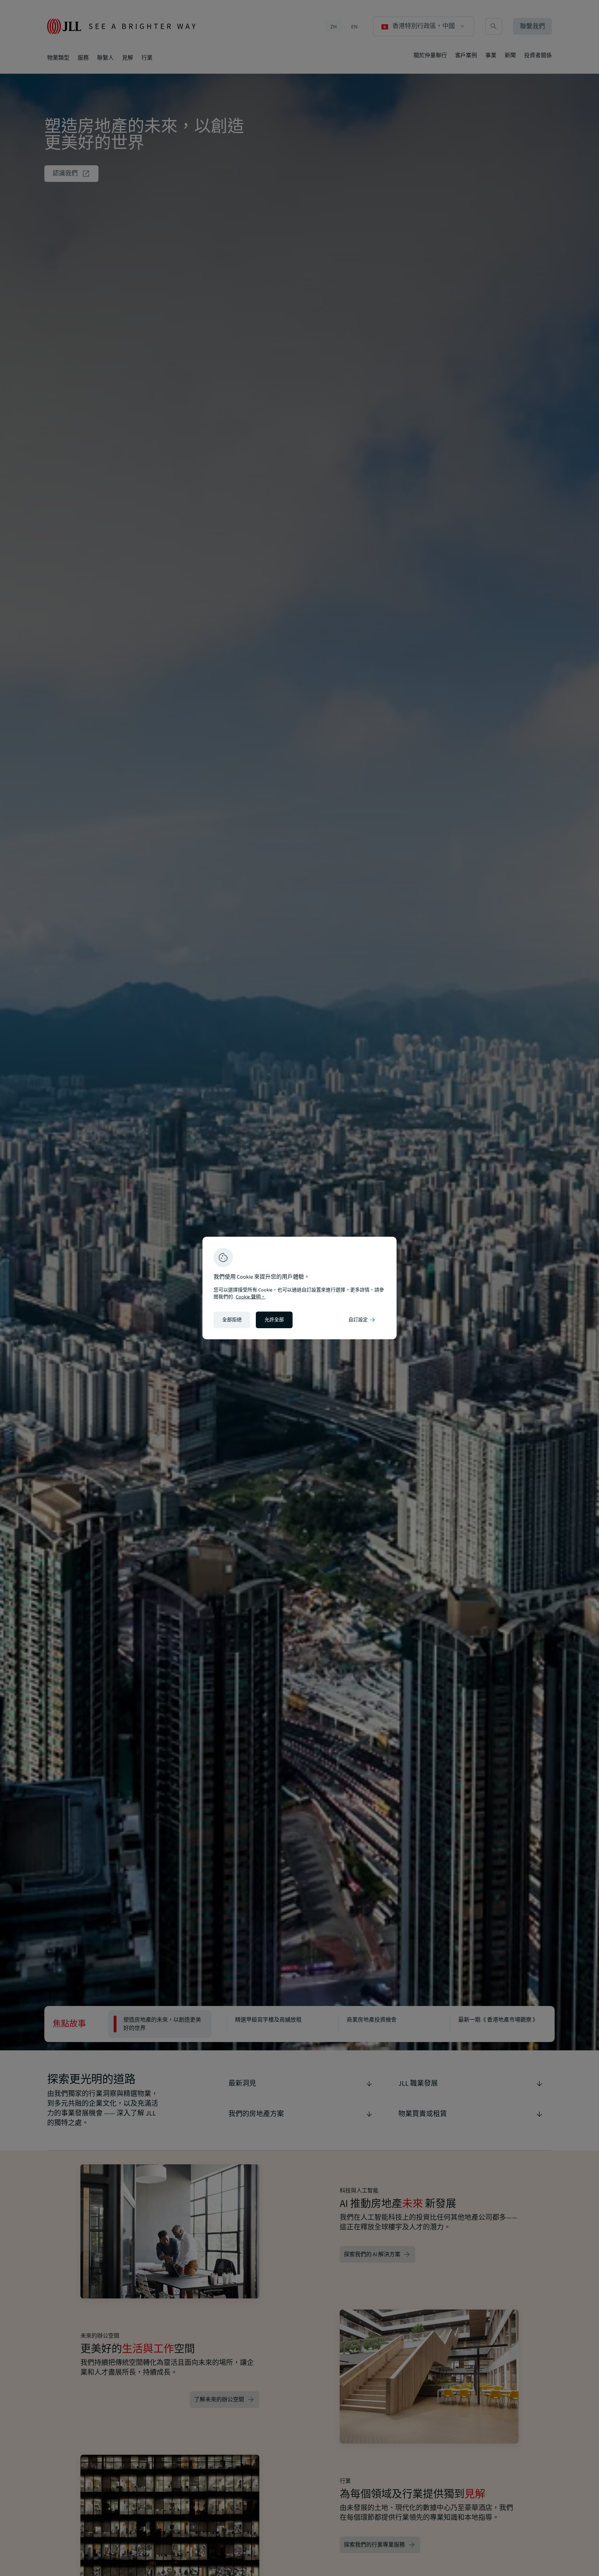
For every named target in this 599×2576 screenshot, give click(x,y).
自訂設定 (362, 1320)
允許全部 (274, 1320)
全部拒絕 (232, 1320)
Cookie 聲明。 (251, 1297)
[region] (299, 1288)
